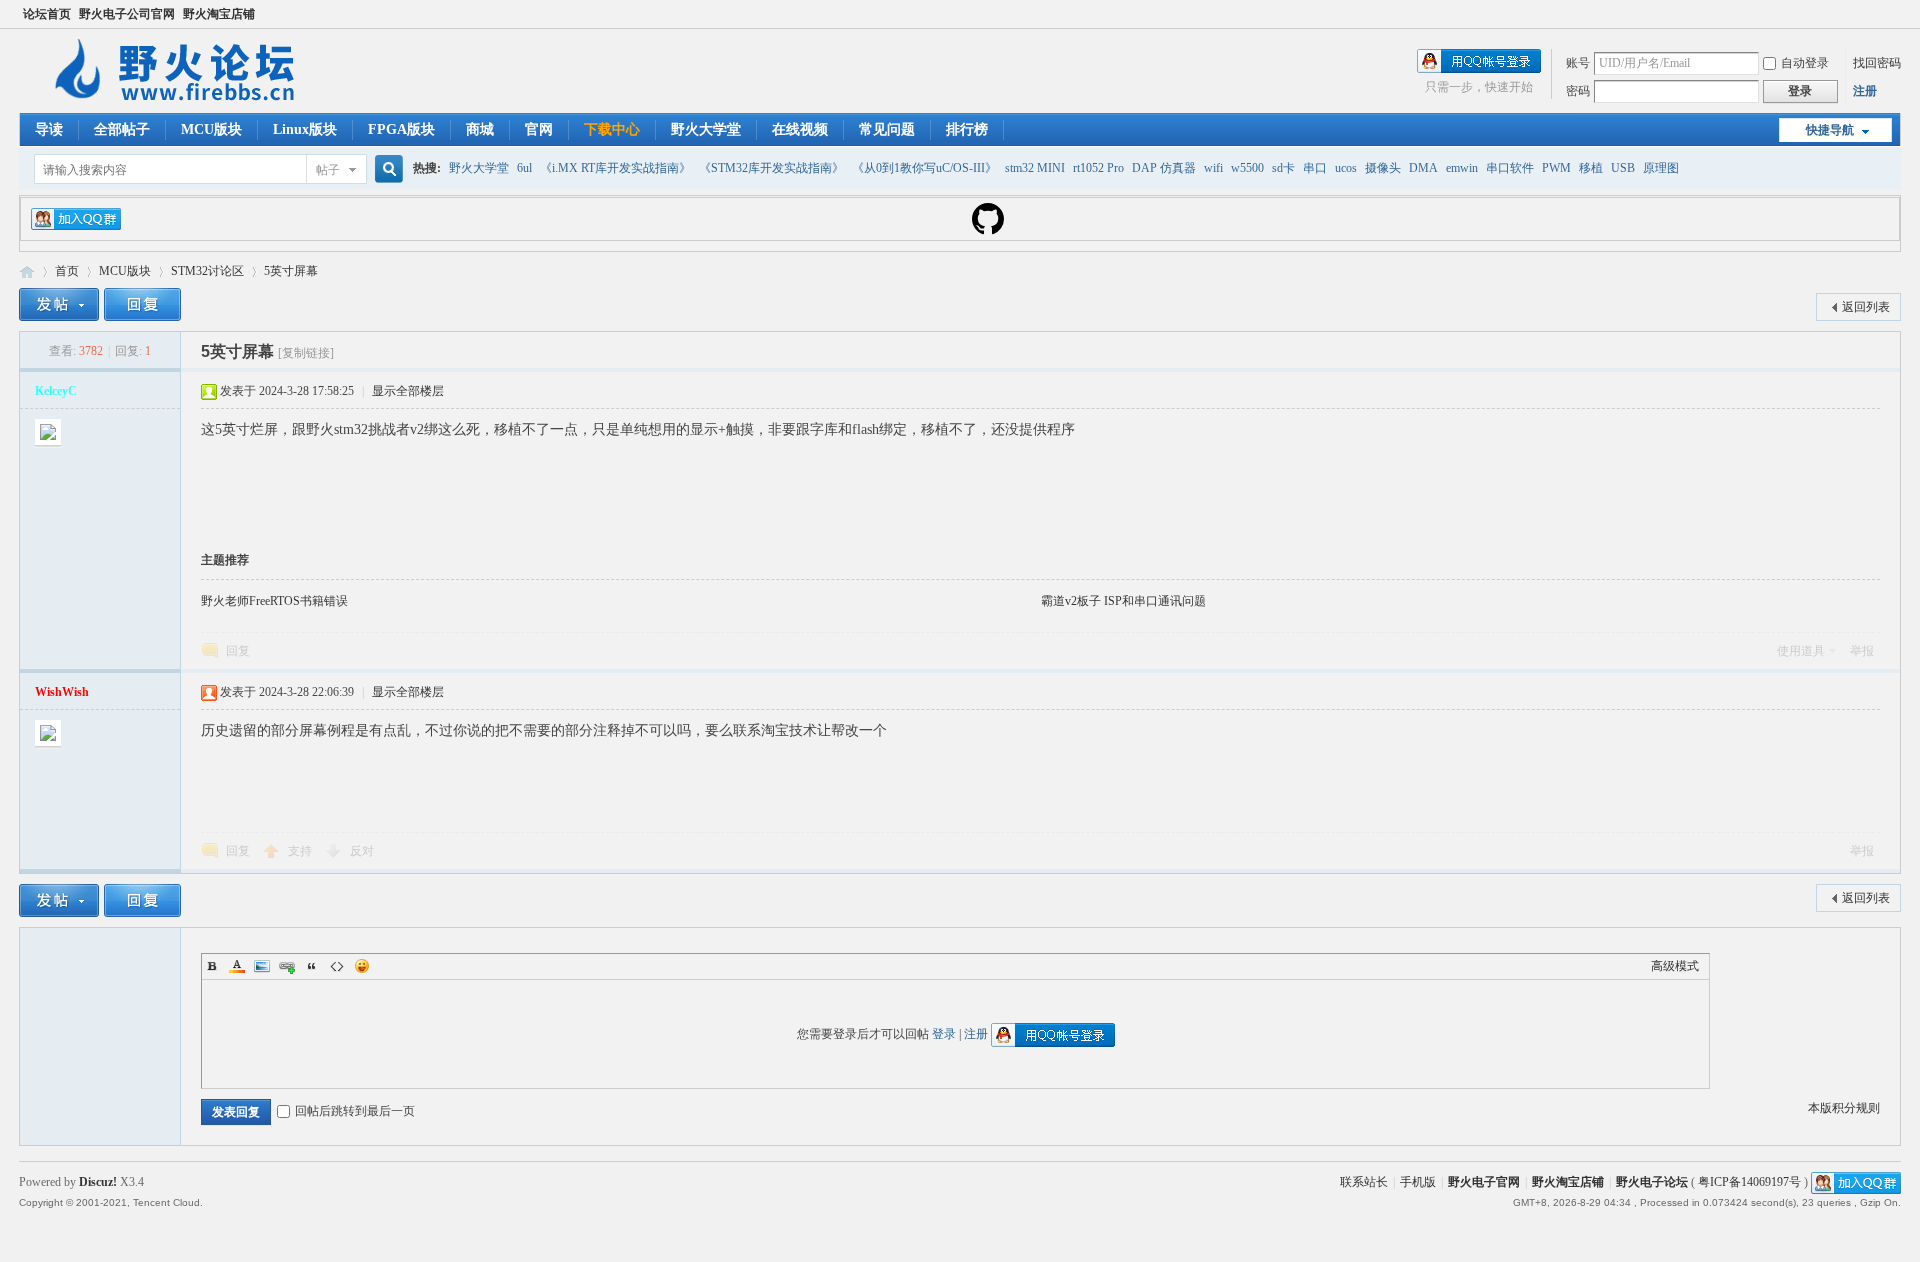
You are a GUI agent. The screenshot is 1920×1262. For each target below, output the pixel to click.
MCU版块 (211, 129)
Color (237, 966)
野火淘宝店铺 (219, 14)
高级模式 (1675, 966)
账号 (1578, 63)
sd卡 (1283, 168)
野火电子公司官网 (127, 14)
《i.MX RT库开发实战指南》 (615, 168)
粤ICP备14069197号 (1749, 1182)
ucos (1346, 168)
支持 (301, 851)
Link (287, 966)
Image (262, 966)
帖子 (328, 170)
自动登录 (1805, 63)
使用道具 (1801, 651)
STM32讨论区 (207, 271)
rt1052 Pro (1098, 168)
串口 (1315, 168)
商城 (480, 129)
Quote (312, 966)
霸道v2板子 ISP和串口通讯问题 (1123, 601)
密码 (1578, 91)
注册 (1865, 91)
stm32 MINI (1035, 168)
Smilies (362, 966)
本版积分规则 (1844, 1108)
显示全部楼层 (408, 391)
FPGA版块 (401, 129)
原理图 (1661, 168)
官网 (539, 129)
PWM (1556, 168)
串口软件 (1510, 168)
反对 (362, 851)
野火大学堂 (706, 129)
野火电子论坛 (27, 271)
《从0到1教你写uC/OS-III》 (924, 168)
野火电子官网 (1484, 1182)
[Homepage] (988, 231)
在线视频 (800, 129)
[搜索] (386, 169)
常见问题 (887, 129)
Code (337, 966)
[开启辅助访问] (1896, 14)
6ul (524, 168)
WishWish (62, 692)
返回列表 (1866, 307)
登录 (944, 1034)
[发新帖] (59, 304)
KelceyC (56, 391)
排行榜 (967, 129)
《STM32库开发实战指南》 (771, 168)
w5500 (1247, 168)
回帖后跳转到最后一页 (355, 1111)
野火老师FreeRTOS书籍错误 (274, 601)
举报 (1862, 651)
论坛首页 (47, 14)
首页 (67, 271)
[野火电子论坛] (184, 101)
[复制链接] (306, 353)
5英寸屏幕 (291, 271)
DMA (1423, 168)
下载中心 (612, 129)
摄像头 (1383, 168)
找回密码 (1877, 63)
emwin (1462, 168)
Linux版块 (305, 129)
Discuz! (98, 1182)
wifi (1213, 168)
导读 (49, 129)
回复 (238, 651)
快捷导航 (1830, 130)
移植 (1591, 168)
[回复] (142, 304)
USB (1623, 168)
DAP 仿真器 (1164, 168)
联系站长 (1364, 1182)
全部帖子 (122, 129)
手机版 (1418, 1182)
